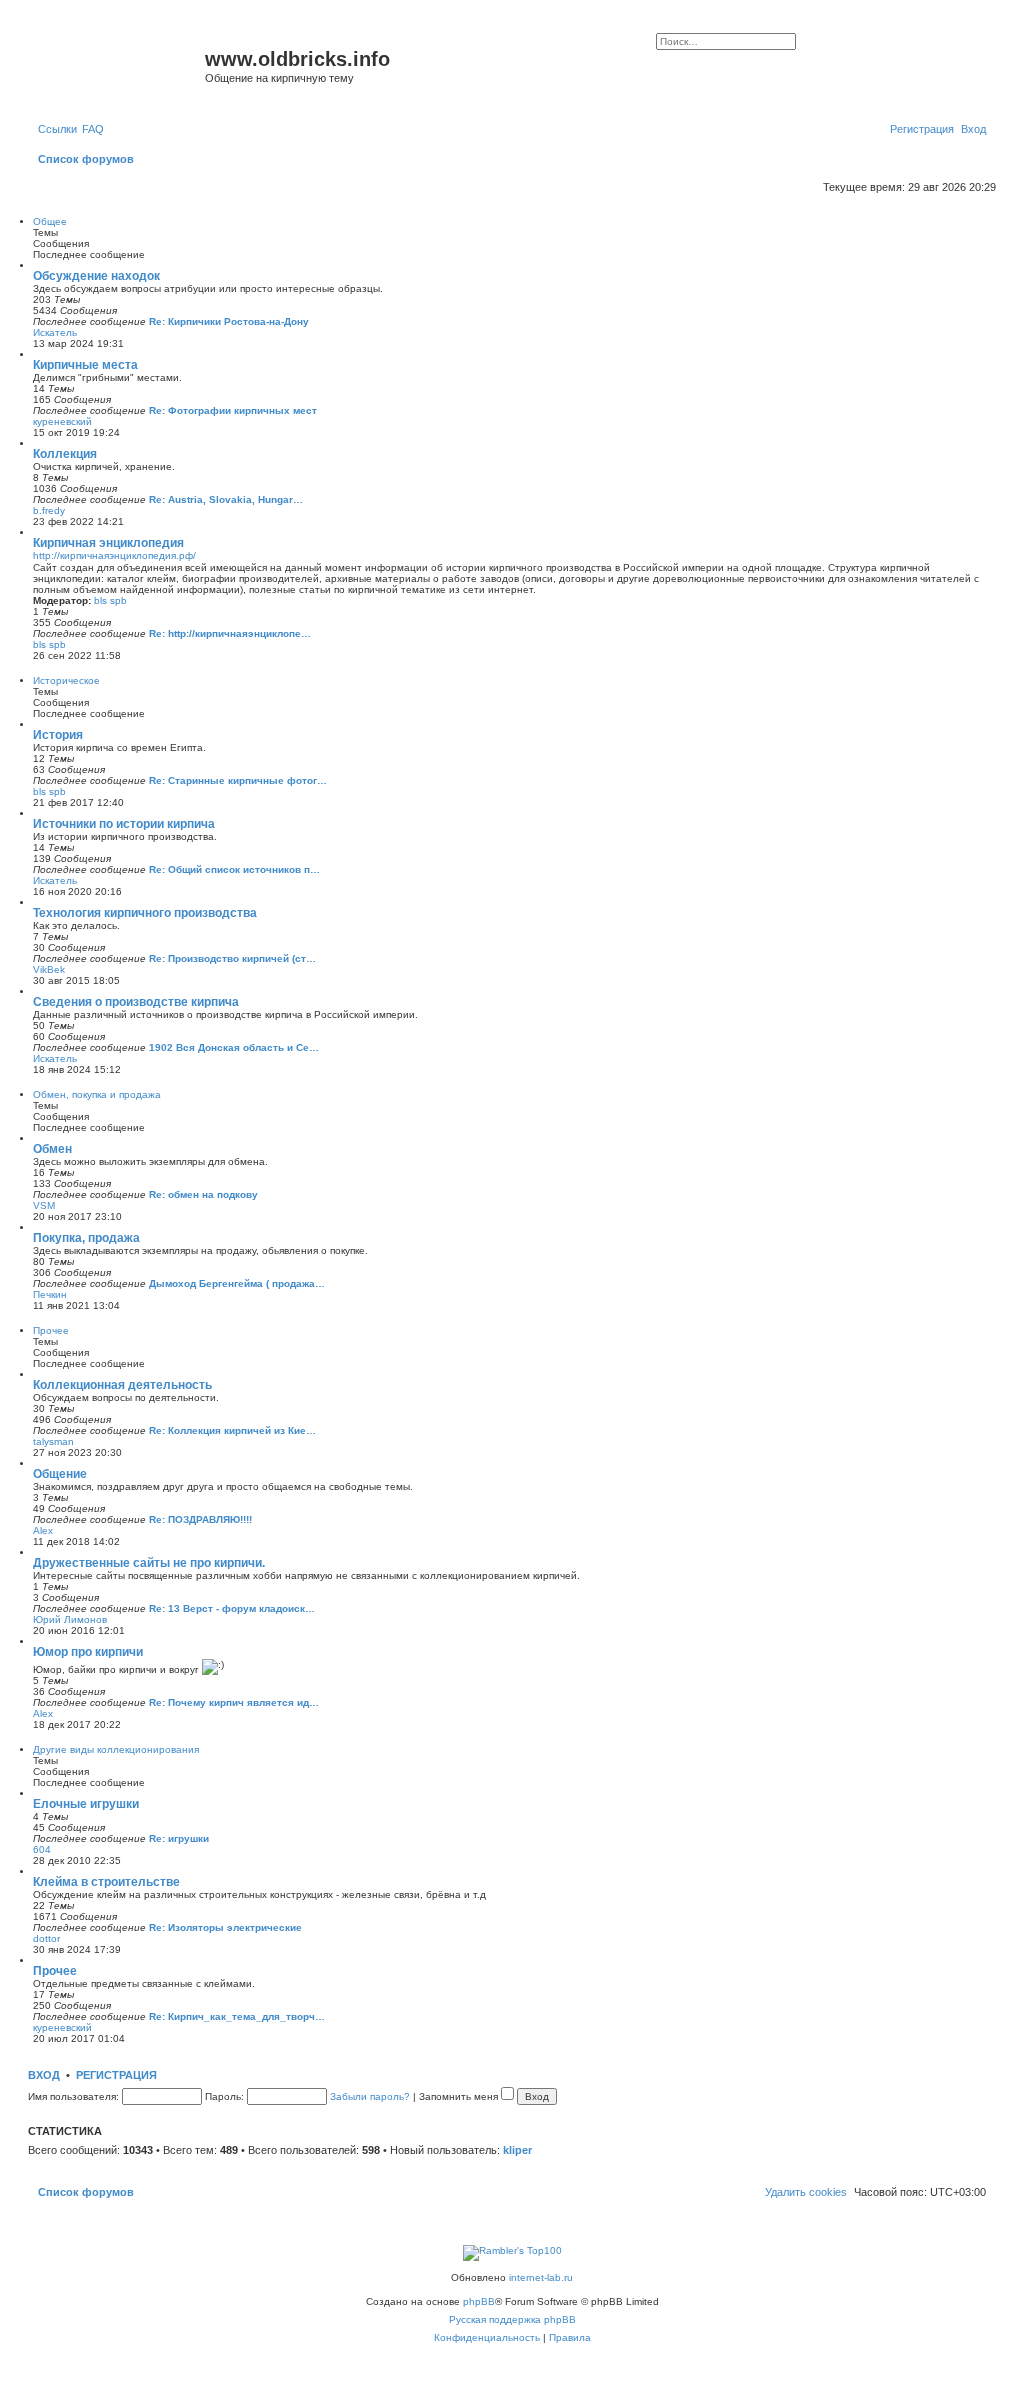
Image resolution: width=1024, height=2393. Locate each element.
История (58, 735)
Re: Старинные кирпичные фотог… (238, 780)
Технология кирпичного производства (145, 913)
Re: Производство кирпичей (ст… (232, 958)
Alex (43, 1530)
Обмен (52, 1149)
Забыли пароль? (370, 2096)
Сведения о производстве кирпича (136, 1002)
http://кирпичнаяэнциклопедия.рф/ (114, 555)
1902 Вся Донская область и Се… (234, 1047)
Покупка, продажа (86, 1238)
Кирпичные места (85, 365)
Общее (50, 221)
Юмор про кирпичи (88, 1652)
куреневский (62, 421)
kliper (517, 2150)
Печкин (50, 1294)
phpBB (479, 2301)
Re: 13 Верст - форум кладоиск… (232, 1608)
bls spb (110, 600)
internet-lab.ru (541, 2277)
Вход (44, 2075)
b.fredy (49, 510)
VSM (44, 1205)
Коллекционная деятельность (122, 1385)
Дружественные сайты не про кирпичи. (149, 1563)
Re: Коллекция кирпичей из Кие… (232, 1430)
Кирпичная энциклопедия (108, 543)
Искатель (55, 332)
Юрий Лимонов (70, 1619)
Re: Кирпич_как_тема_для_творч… (237, 2016)
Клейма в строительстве (106, 1882)
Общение (60, 1474)
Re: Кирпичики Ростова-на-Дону (229, 321)
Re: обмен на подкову (203, 1194)
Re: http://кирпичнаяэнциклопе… (230, 633)
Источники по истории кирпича (124, 824)
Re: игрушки (179, 1838)
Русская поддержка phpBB (512, 2319)
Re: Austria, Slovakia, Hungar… (226, 499)
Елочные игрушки (86, 1804)
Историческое (66, 680)
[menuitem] (93, 129)
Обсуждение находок (96, 276)
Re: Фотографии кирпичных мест (233, 410)
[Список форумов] (119, 65)
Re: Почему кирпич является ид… (234, 1702)
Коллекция (65, 454)
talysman (53, 1441)
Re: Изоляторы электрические (225, 1927)
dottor (46, 1938)
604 (42, 1849)
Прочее (51, 1330)
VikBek (49, 969)
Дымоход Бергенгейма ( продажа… (237, 1283)
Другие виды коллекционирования (116, 1749)
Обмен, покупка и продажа (97, 1094)
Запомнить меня (460, 2096)
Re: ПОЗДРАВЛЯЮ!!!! (200, 1519)
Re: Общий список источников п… (234, 869)
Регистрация (116, 2075)
